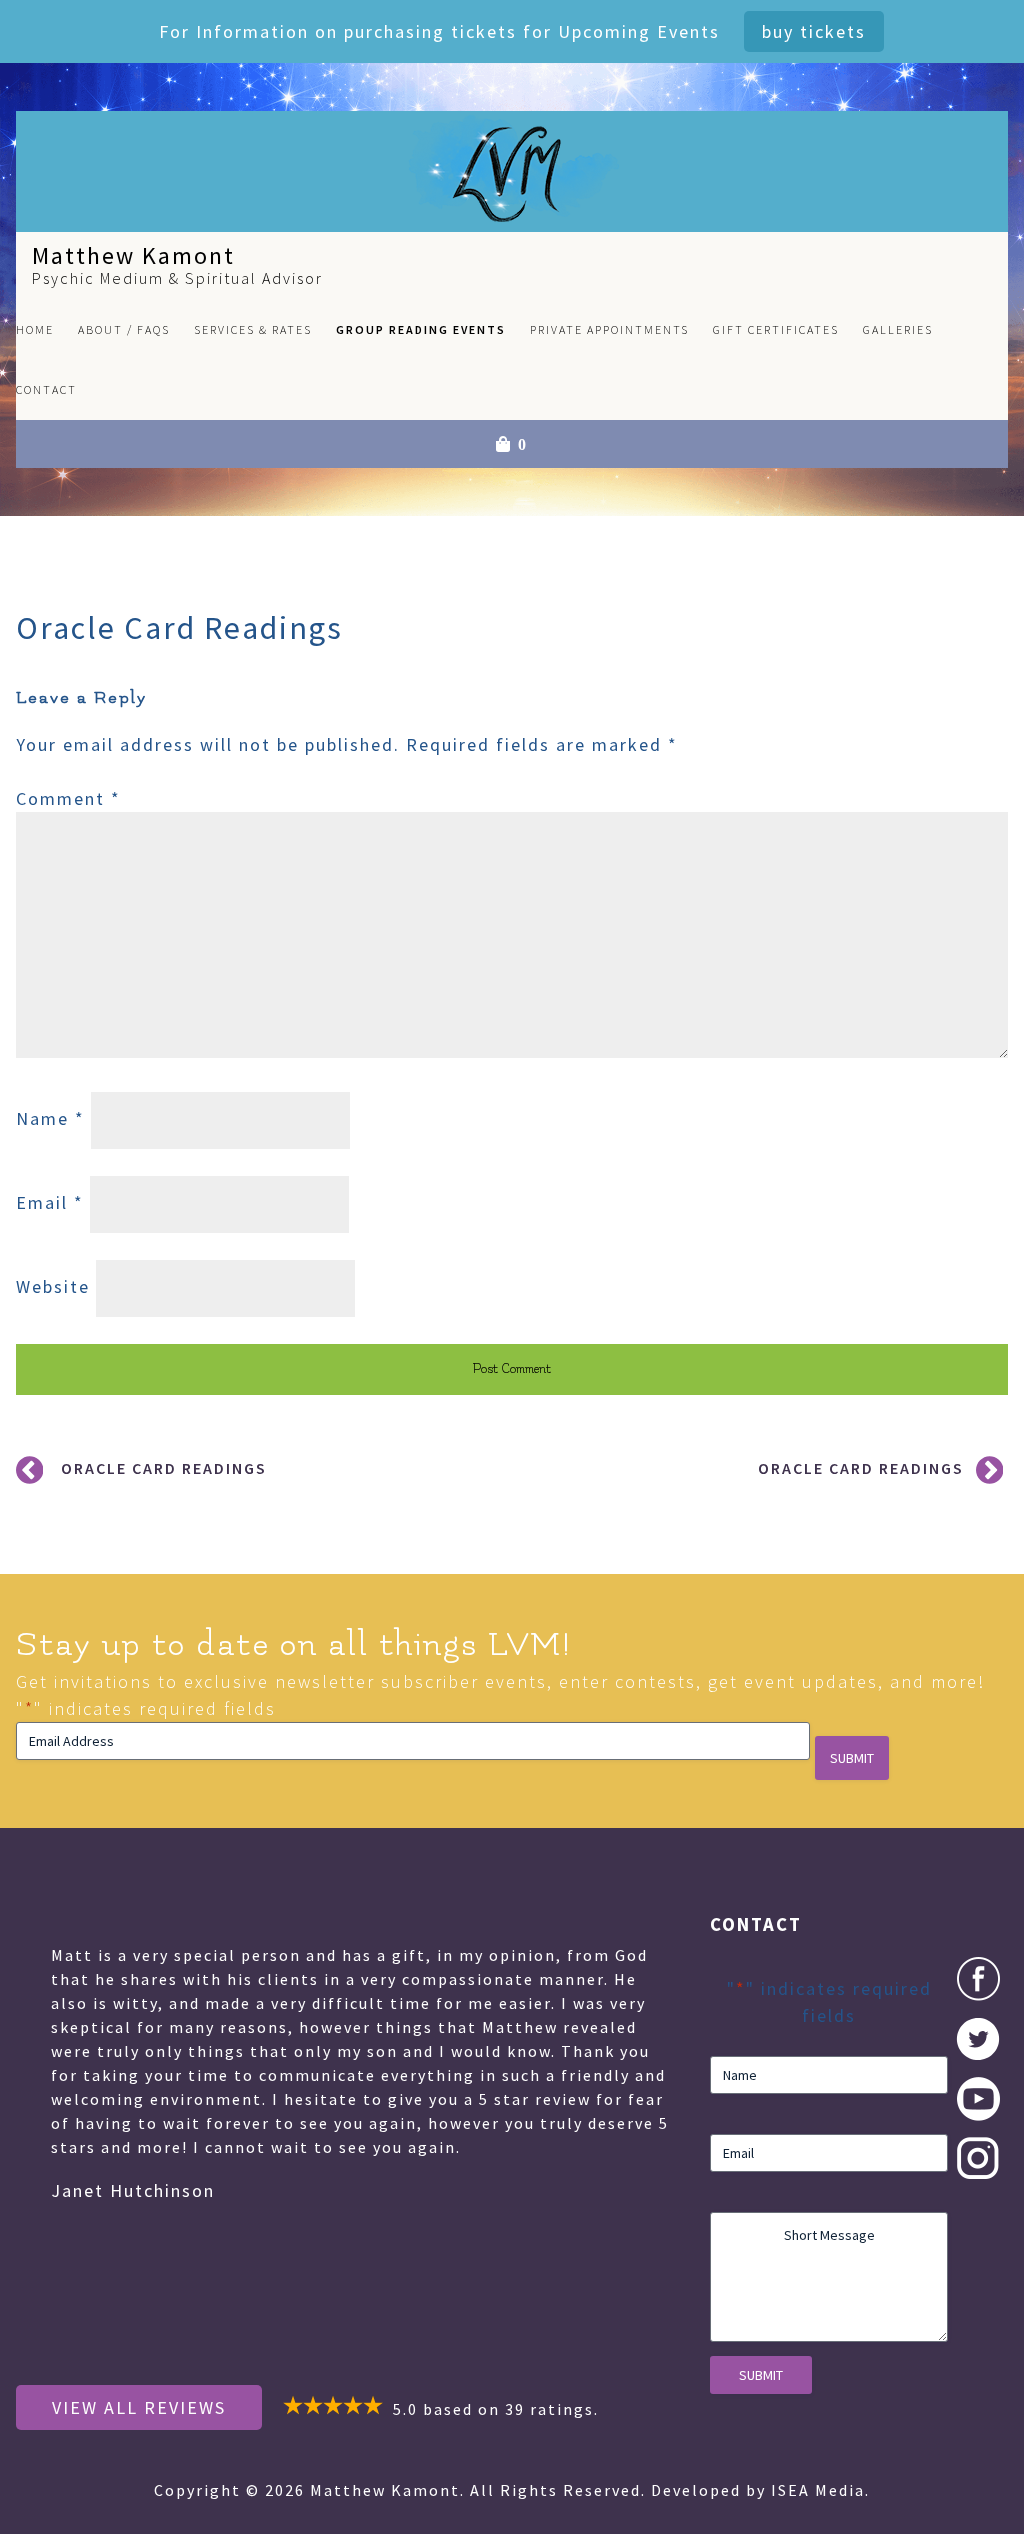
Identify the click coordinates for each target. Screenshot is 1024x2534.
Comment (68, 798)
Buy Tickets (814, 31)
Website (53, 1286)
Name (50, 1118)
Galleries (898, 329)
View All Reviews (139, 2407)
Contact (46, 389)
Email (50, 1202)
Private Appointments (609, 329)
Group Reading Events (421, 329)
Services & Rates (253, 329)
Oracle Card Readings (164, 1468)
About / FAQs (124, 329)
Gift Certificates (776, 329)
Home (35, 329)
